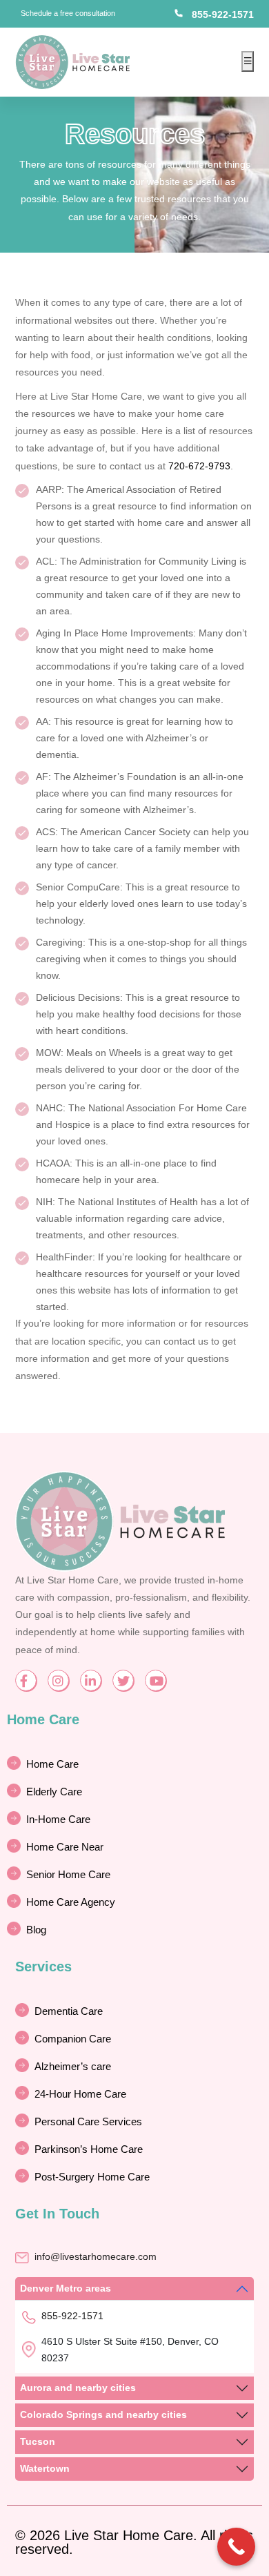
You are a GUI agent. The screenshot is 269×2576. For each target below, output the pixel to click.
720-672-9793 (199, 466)
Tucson (38, 2441)
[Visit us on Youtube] (156, 1680)
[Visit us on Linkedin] (91, 1680)
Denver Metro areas (66, 2288)
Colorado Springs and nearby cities (103, 2414)
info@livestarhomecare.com (96, 2256)
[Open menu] (248, 61)
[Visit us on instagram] (58, 1680)
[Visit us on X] (123, 1680)
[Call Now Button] (236, 2547)
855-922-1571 (223, 14)
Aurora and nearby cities (78, 2388)
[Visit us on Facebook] (26, 1680)
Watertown (45, 2468)
